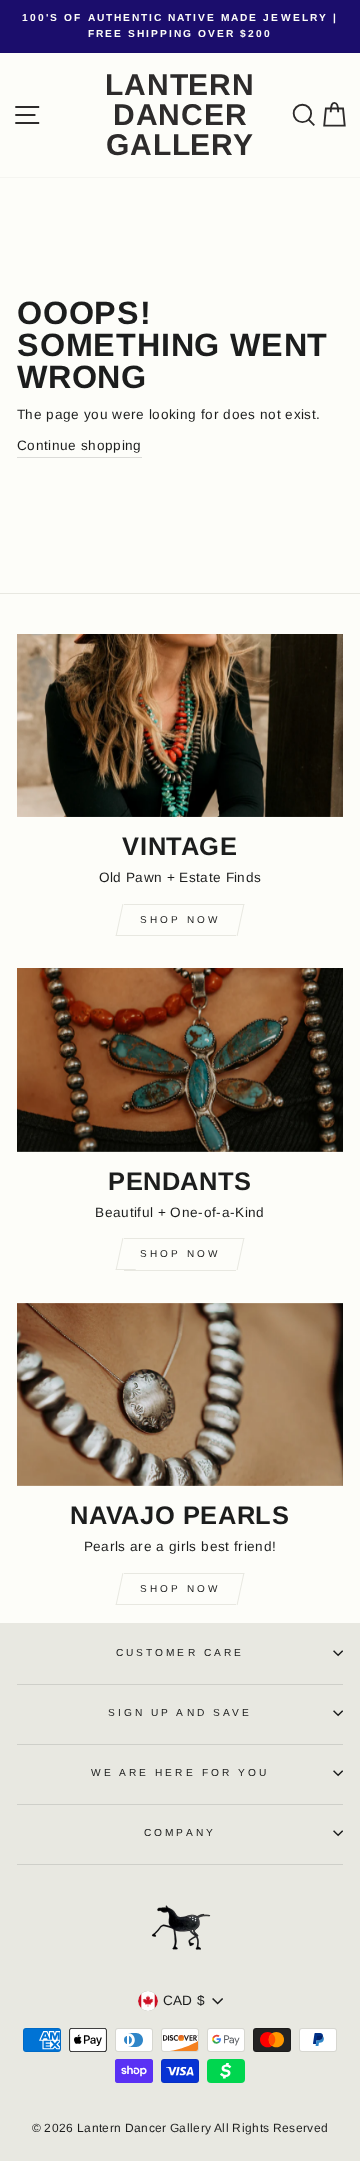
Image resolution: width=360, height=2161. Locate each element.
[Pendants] (180, 1059)
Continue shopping (79, 445)
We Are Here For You (180, 1772)
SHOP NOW (180, 1588)
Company (179, 1832)
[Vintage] (180, 725)
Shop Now (180, 919)
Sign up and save (180, 1712)
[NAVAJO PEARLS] (180, 1394)
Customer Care (180, 1652)
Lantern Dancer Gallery (179, 115)
